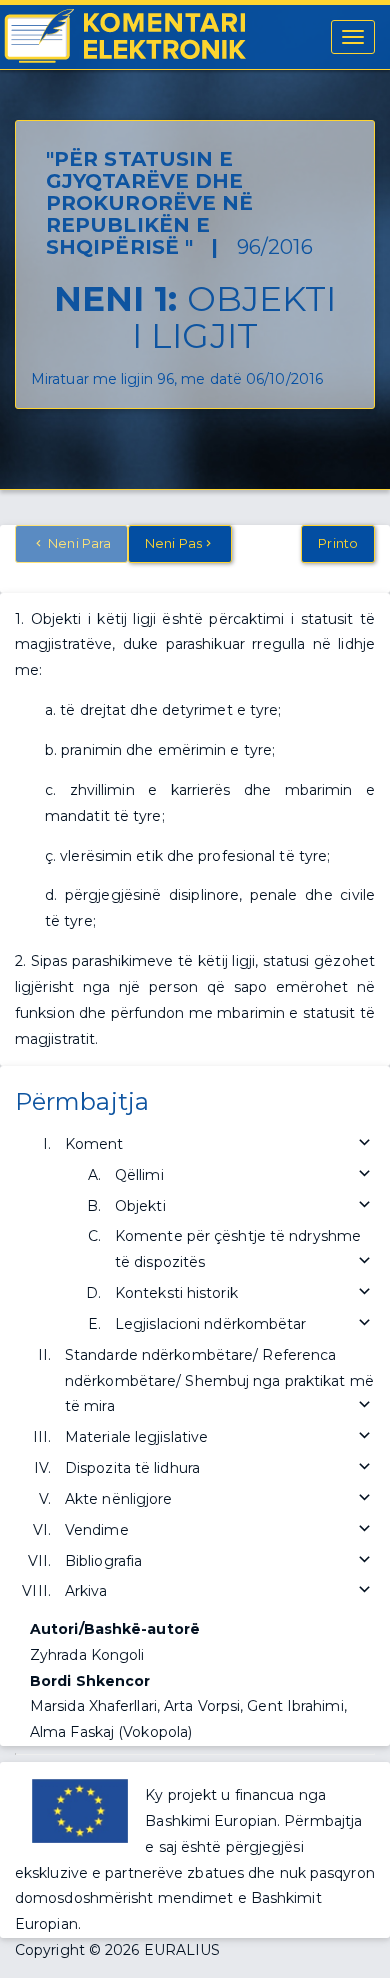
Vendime (97, 1530)
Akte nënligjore (119, 1499)
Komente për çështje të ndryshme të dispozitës (238, 1249)
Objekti (140, 1206)
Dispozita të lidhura (132, 1468)
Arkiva (86, 1591)
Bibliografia (103, 1561)
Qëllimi (139, 1175)
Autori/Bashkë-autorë (115, 1629)
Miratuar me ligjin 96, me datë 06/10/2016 (177, 379)
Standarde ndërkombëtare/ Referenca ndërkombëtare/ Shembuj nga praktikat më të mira (219, 1381)
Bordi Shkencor (90, 1681)
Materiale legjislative (136, 1437)
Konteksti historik (176, 1293)
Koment (94, 1144)
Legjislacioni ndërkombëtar (211, 1324)
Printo (338, 543)
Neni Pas (173, 543)
